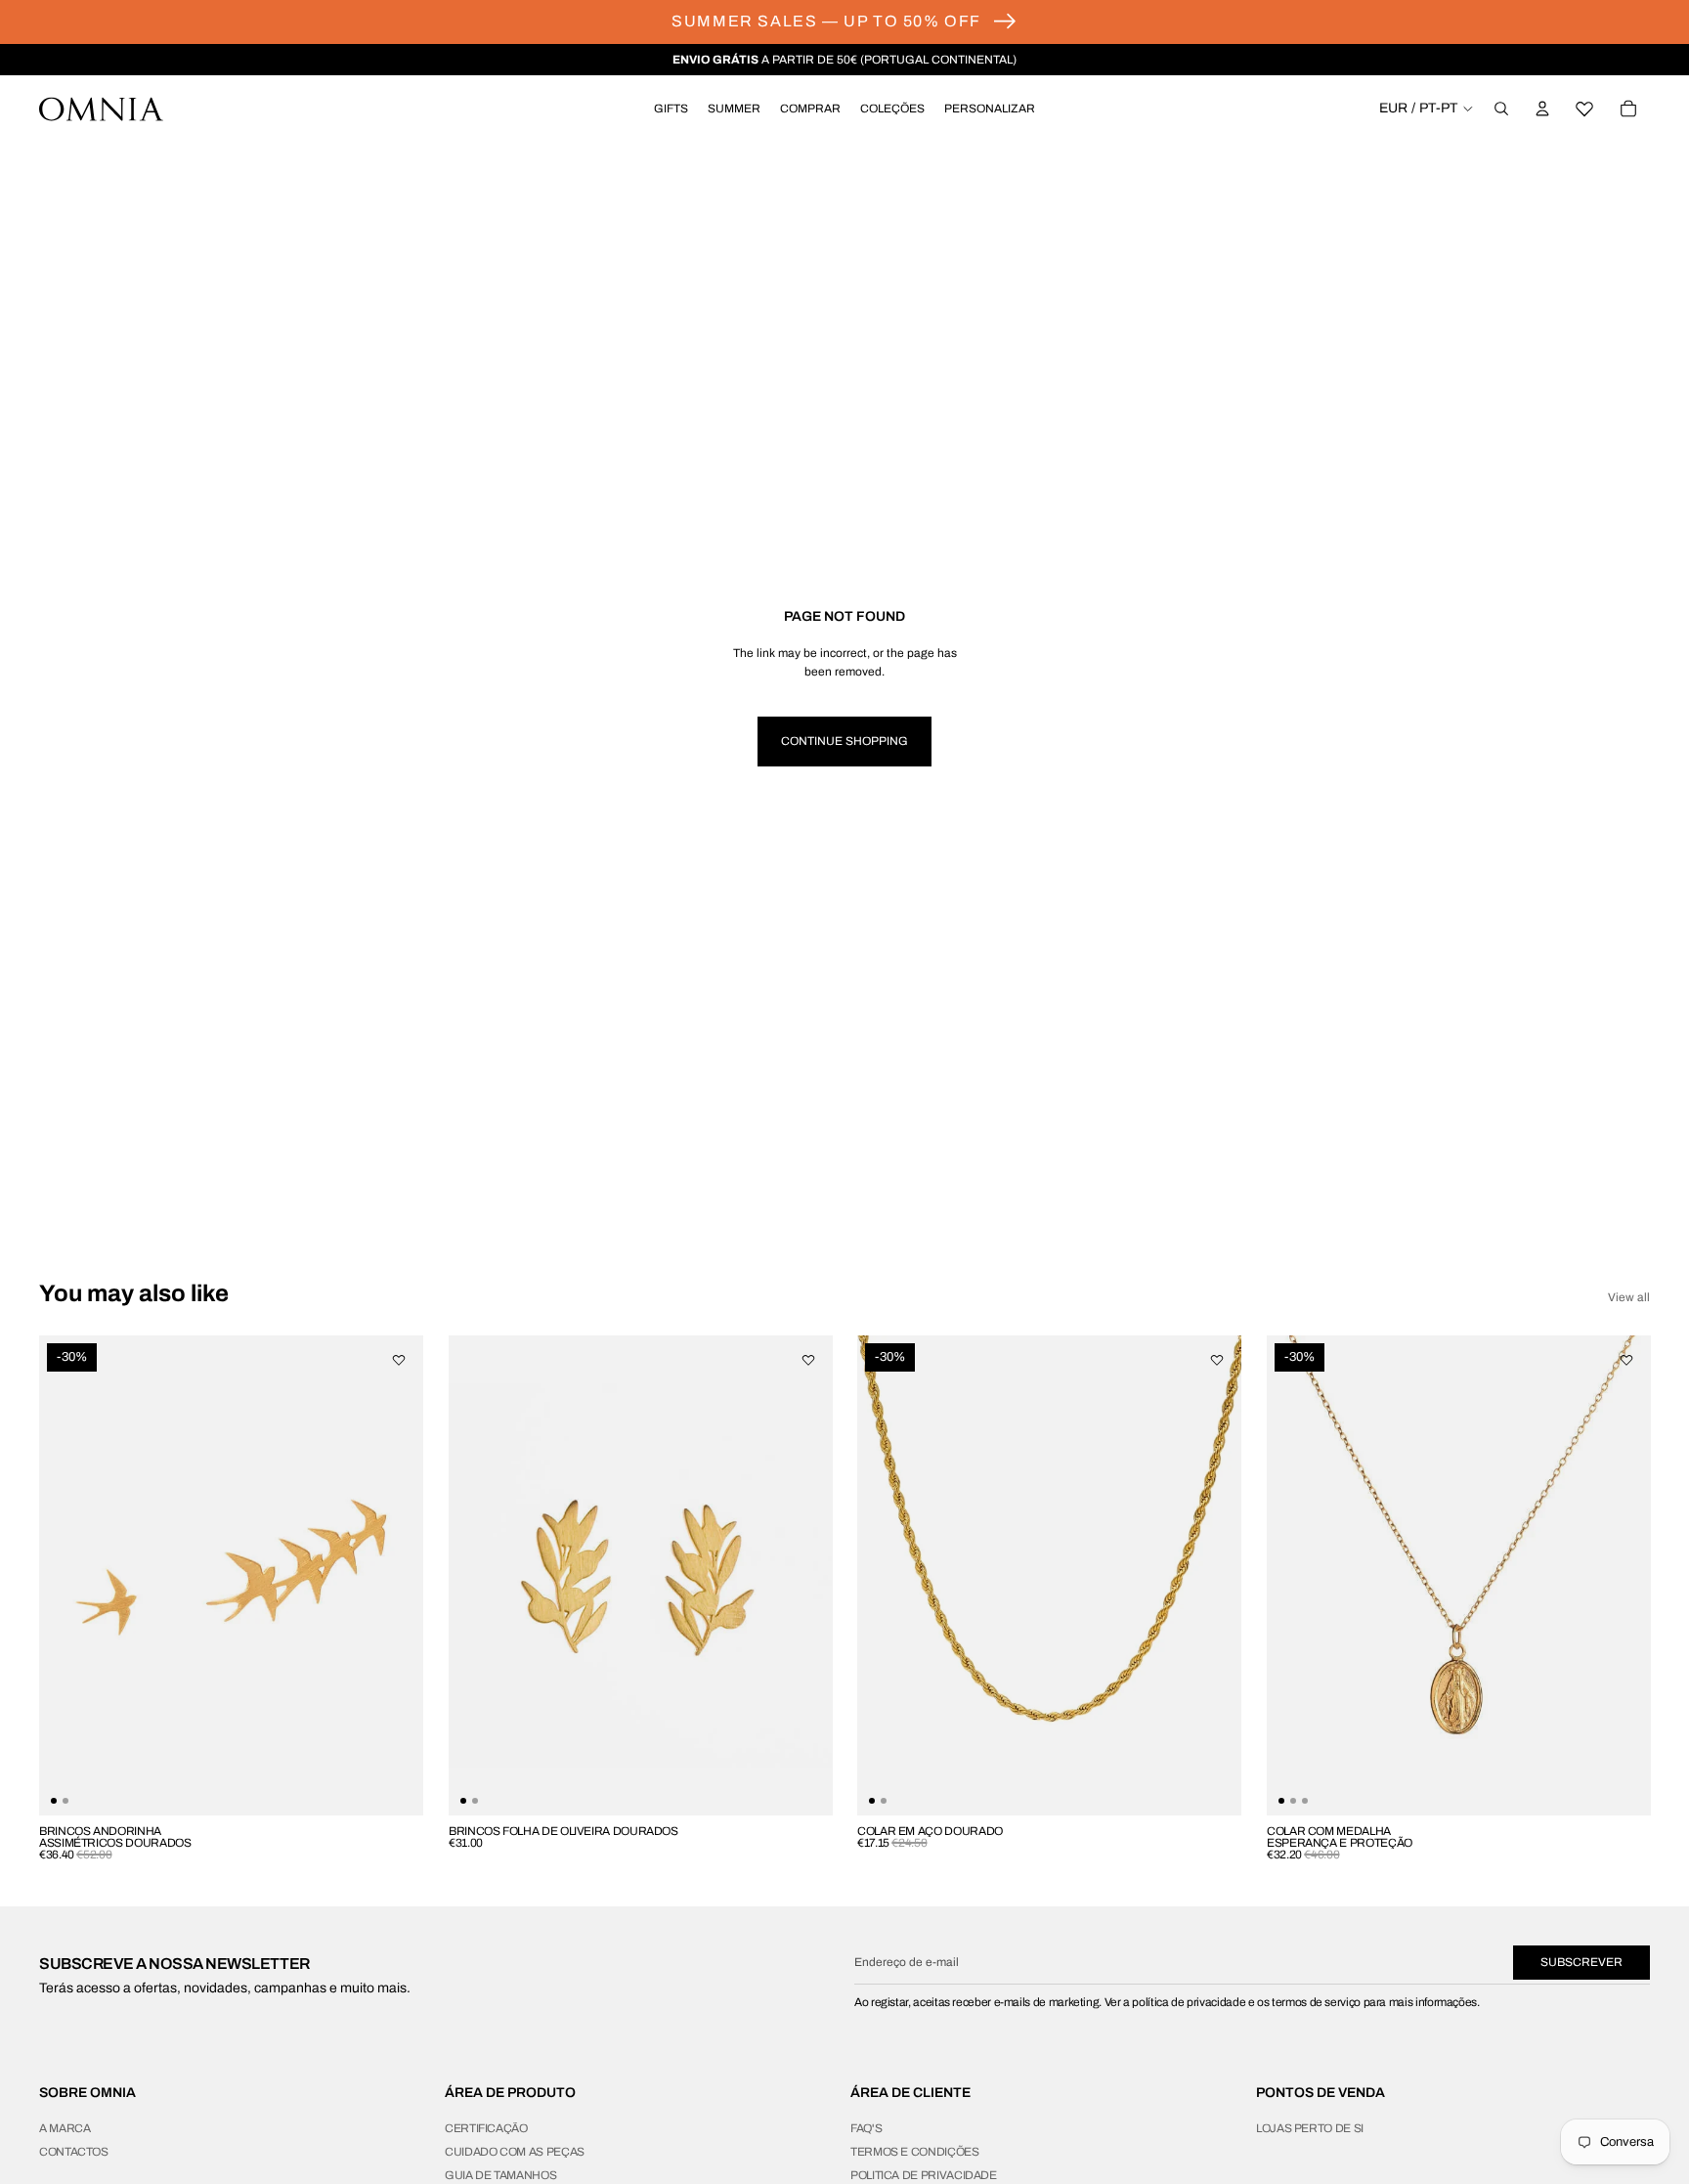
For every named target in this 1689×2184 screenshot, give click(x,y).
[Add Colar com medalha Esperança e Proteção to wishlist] (1625, 1360)
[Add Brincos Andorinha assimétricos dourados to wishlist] (399, 1360)
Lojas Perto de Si (1310, 2128)
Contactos (74, 2152)
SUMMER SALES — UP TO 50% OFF (826, 21)
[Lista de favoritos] (1585, 109)
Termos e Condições (915, 2152)
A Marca (65, 2128)
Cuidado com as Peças (515, 2152)
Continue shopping (844, 741)
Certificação (486, 2128)
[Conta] (1542, 109)
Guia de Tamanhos (500, 2175)
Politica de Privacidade (924, 2175)
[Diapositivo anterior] (1296, 1575)
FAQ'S (866, 2128)
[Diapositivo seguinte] (1621, 1575)
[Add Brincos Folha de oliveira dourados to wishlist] (807, 1360)
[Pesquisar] (1501, 109)
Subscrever (1581, 1962)
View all (1629, 1297)
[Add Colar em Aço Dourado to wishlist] (1217, 1360)
